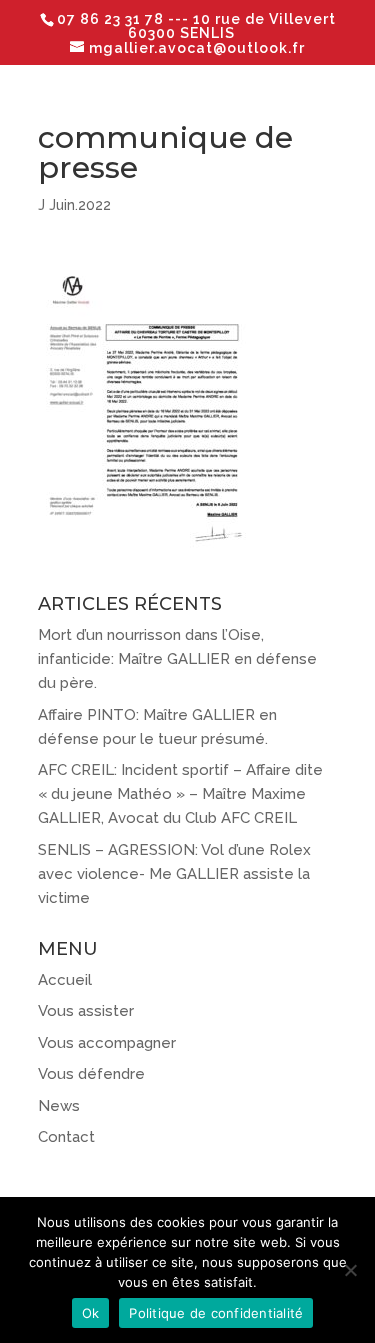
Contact (66, 1137)
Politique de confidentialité (216, 1313)
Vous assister (86, 1011)
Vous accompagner (107, 1043)
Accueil (65, 980)
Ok (91, 1313)
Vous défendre (91, 1074)
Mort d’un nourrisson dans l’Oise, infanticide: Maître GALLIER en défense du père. (177, 659)
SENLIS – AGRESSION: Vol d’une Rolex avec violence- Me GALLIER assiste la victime (174, 874)
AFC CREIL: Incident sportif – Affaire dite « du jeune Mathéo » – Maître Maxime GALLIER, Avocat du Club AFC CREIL (180, 794)
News (59, 1106)
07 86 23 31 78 (112, 19)
